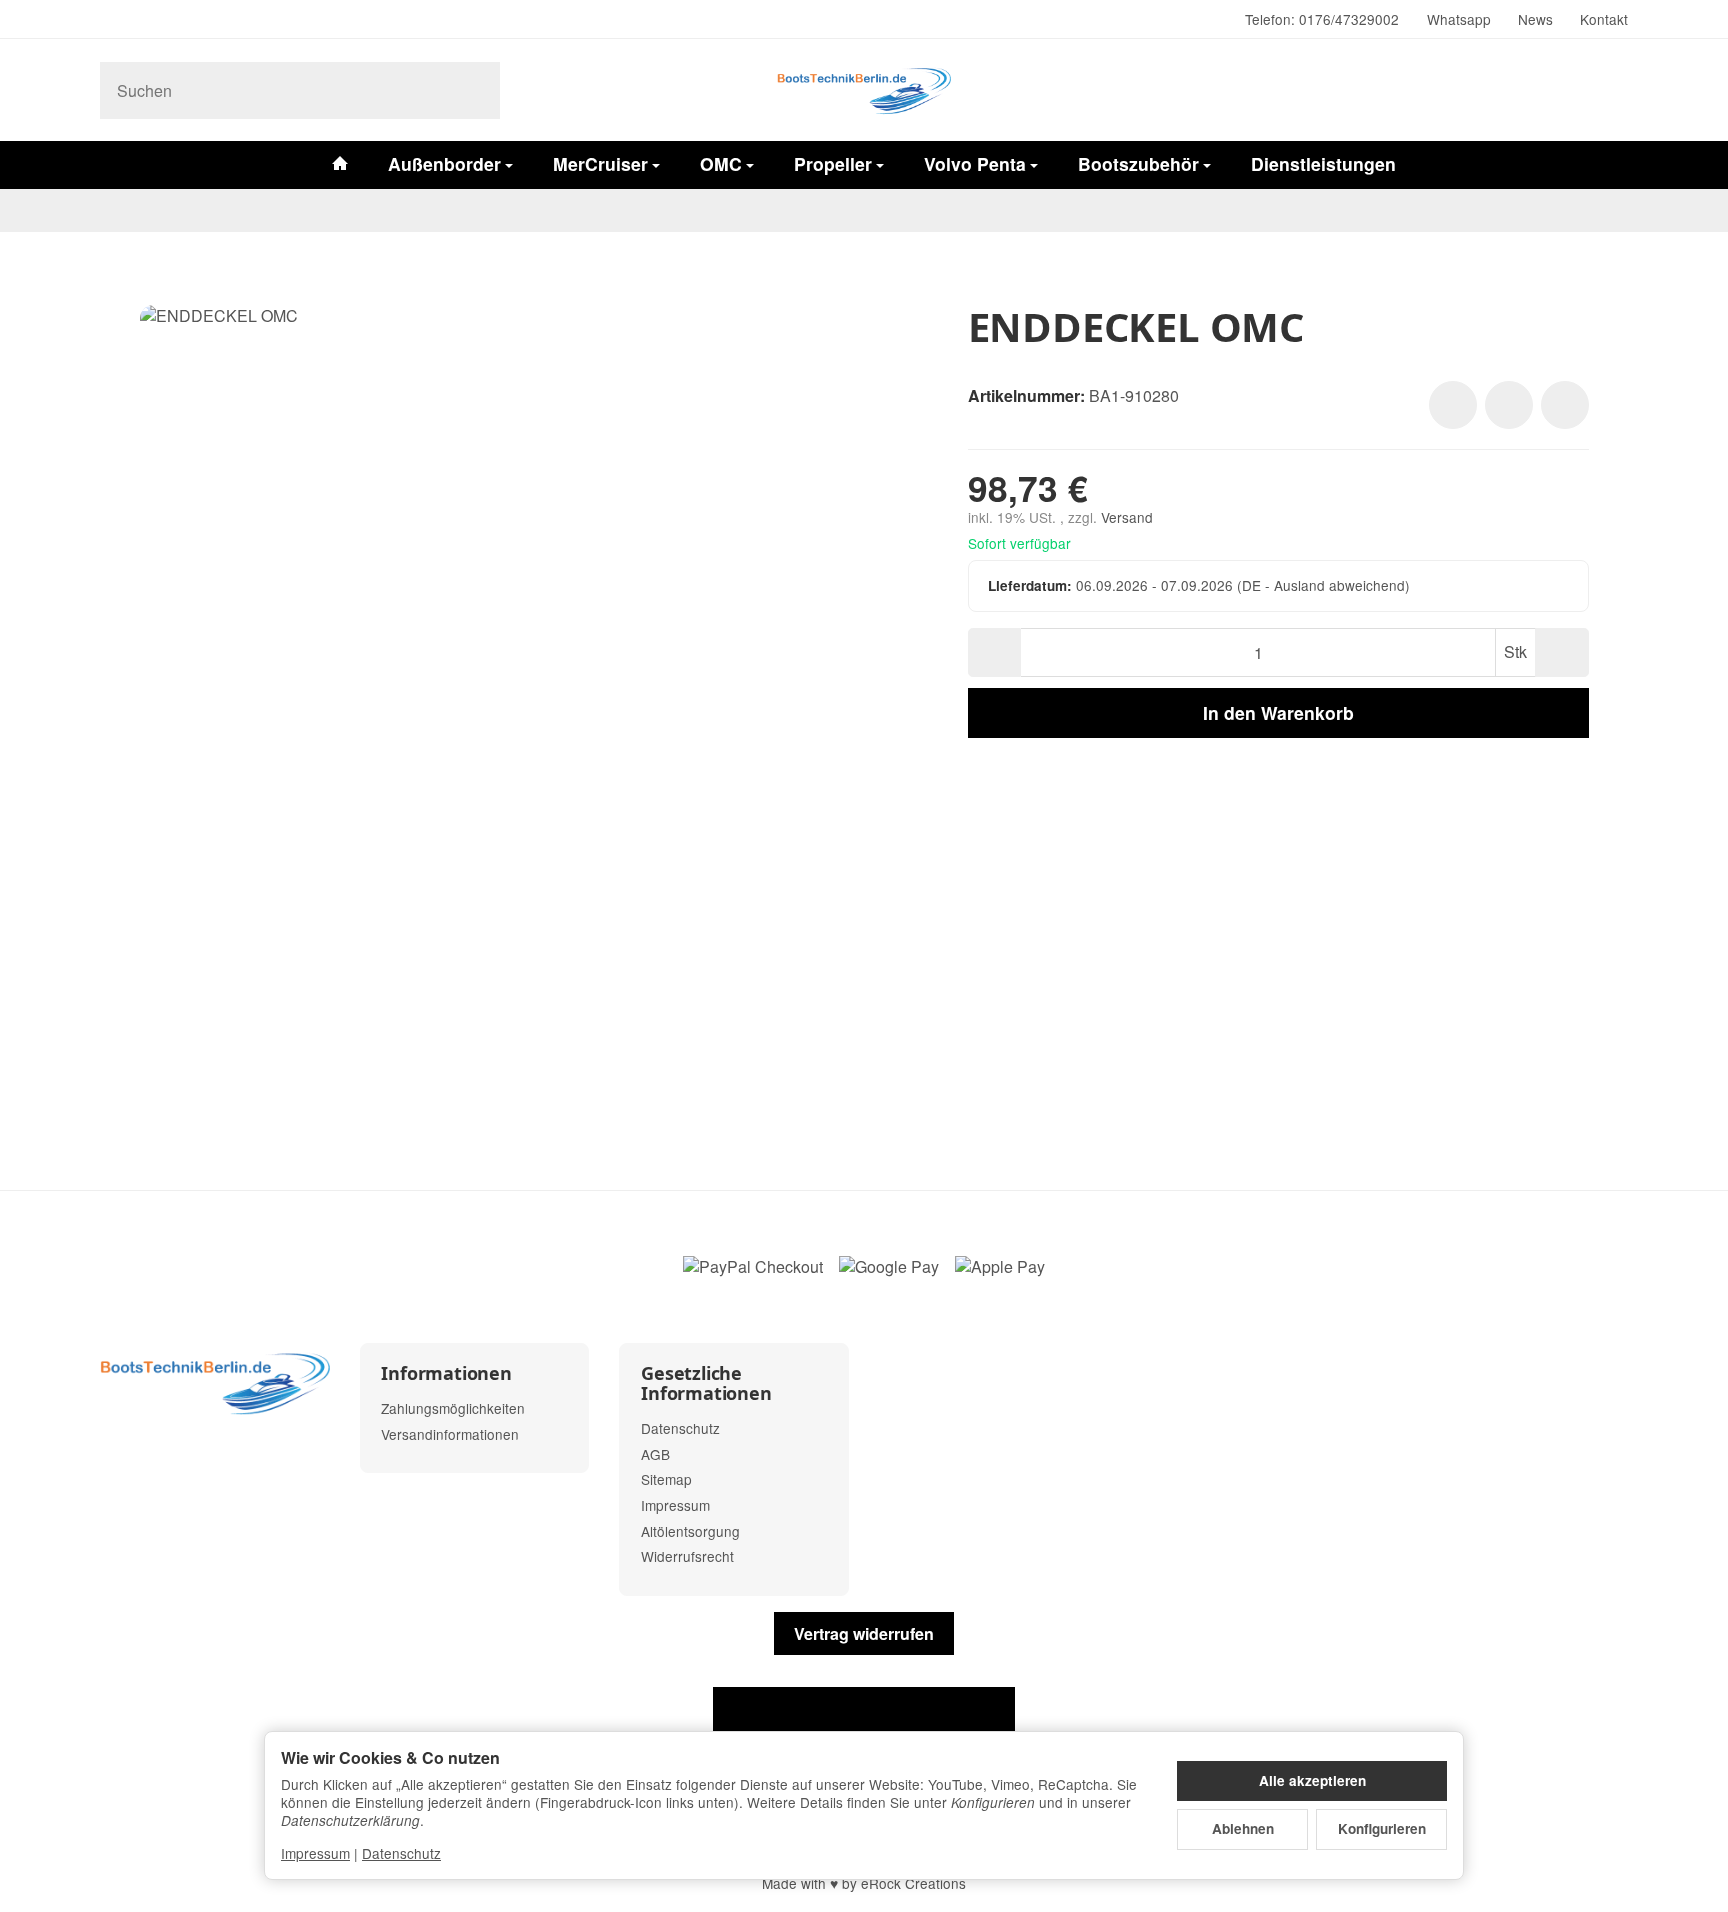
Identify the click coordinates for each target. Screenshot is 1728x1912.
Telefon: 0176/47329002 (1322, 19)
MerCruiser (600, 163)
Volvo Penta (975, 163)
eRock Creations (913, 1883)
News (1535, 19)
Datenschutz (401, 1853)
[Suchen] (474, 90)
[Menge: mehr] (1561, 652)
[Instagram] (108, 20)
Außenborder (444, 163)
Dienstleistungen (1323, 163)
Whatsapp (1459, 19)
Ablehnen (1243, 1828)
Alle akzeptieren (1312, 1780)
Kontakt (1604, 19)
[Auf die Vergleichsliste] (1509, 405)
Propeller (833, 163)
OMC (721, 163)
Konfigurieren (1382, 1828)
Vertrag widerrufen (864, 1633)
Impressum (315, 1853)
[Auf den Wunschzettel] (1453, 405)
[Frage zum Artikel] (1565, 405)
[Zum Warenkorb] (1608, 90)
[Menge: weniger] (994, 652)
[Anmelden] (1556, 90)
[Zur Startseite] (864, 90)
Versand (1127, 517)
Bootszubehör (1138, 163)
